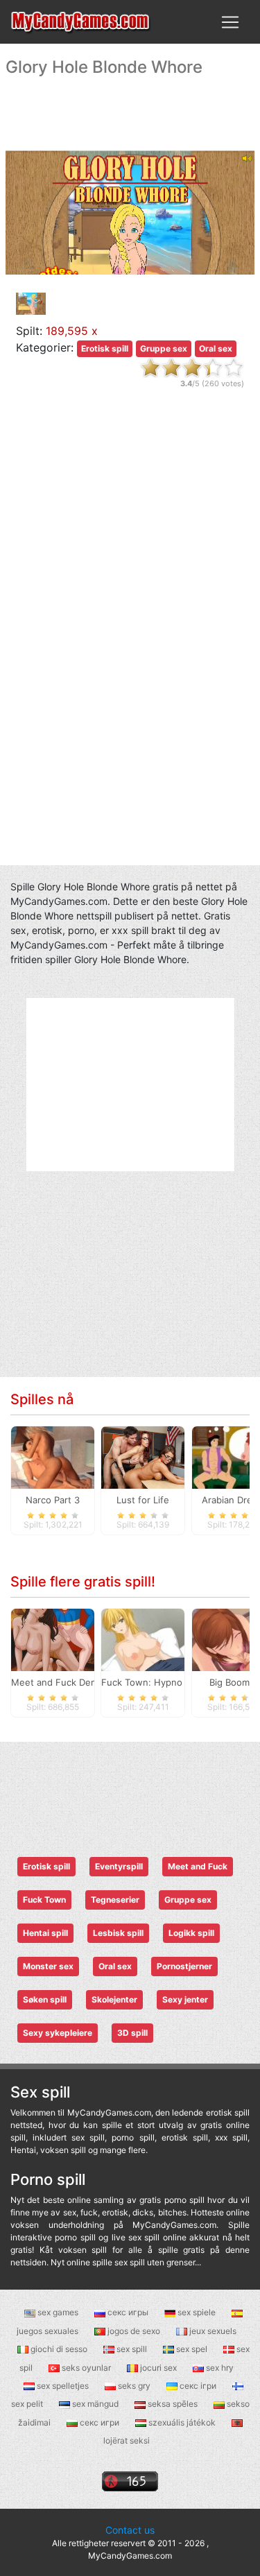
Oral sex (216, 348)
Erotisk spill (105, 348)
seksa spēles (173, 2404)
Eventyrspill (119, 1866)
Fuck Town (44, 1900)
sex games (58, 2312)
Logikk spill (191, 1933)
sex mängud (95, 2404)
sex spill (132, 2349)
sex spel (192, 2349)
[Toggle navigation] (230, 22)
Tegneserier (115, 1900)
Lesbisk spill (118, 1933)
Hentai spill (45, 1933)
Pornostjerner (184, 1966)
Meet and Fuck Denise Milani (74, 1682)
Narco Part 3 (53, 1500)
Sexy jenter (185, 1999)
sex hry (219, 2368)
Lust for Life (143, 1500)
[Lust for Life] (143, 1456)
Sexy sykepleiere (58, 2033)
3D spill (132, 2033)
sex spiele (197, 2312)
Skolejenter (114, 1999)
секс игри (99, 2422)
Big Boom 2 (234, 1682)
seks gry (134, 2386)
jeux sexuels (212, 2331)
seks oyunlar (86, 2368)
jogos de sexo (134, 2331)
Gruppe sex (164, 348)
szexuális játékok (182, 2422)
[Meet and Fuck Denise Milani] (53, 1639)
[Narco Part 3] (53, 1456)
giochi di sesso (59, 2349)
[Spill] (81, 22)
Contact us (130, 2530)
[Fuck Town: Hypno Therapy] (143, 1639)
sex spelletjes (63, 2386)
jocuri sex (158, 2368)
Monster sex (48, 1966)
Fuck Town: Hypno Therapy (161, 1682)
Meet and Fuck (198, 1866)
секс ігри (198, 2386)
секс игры (128, 2312)
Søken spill (45, 1999)
